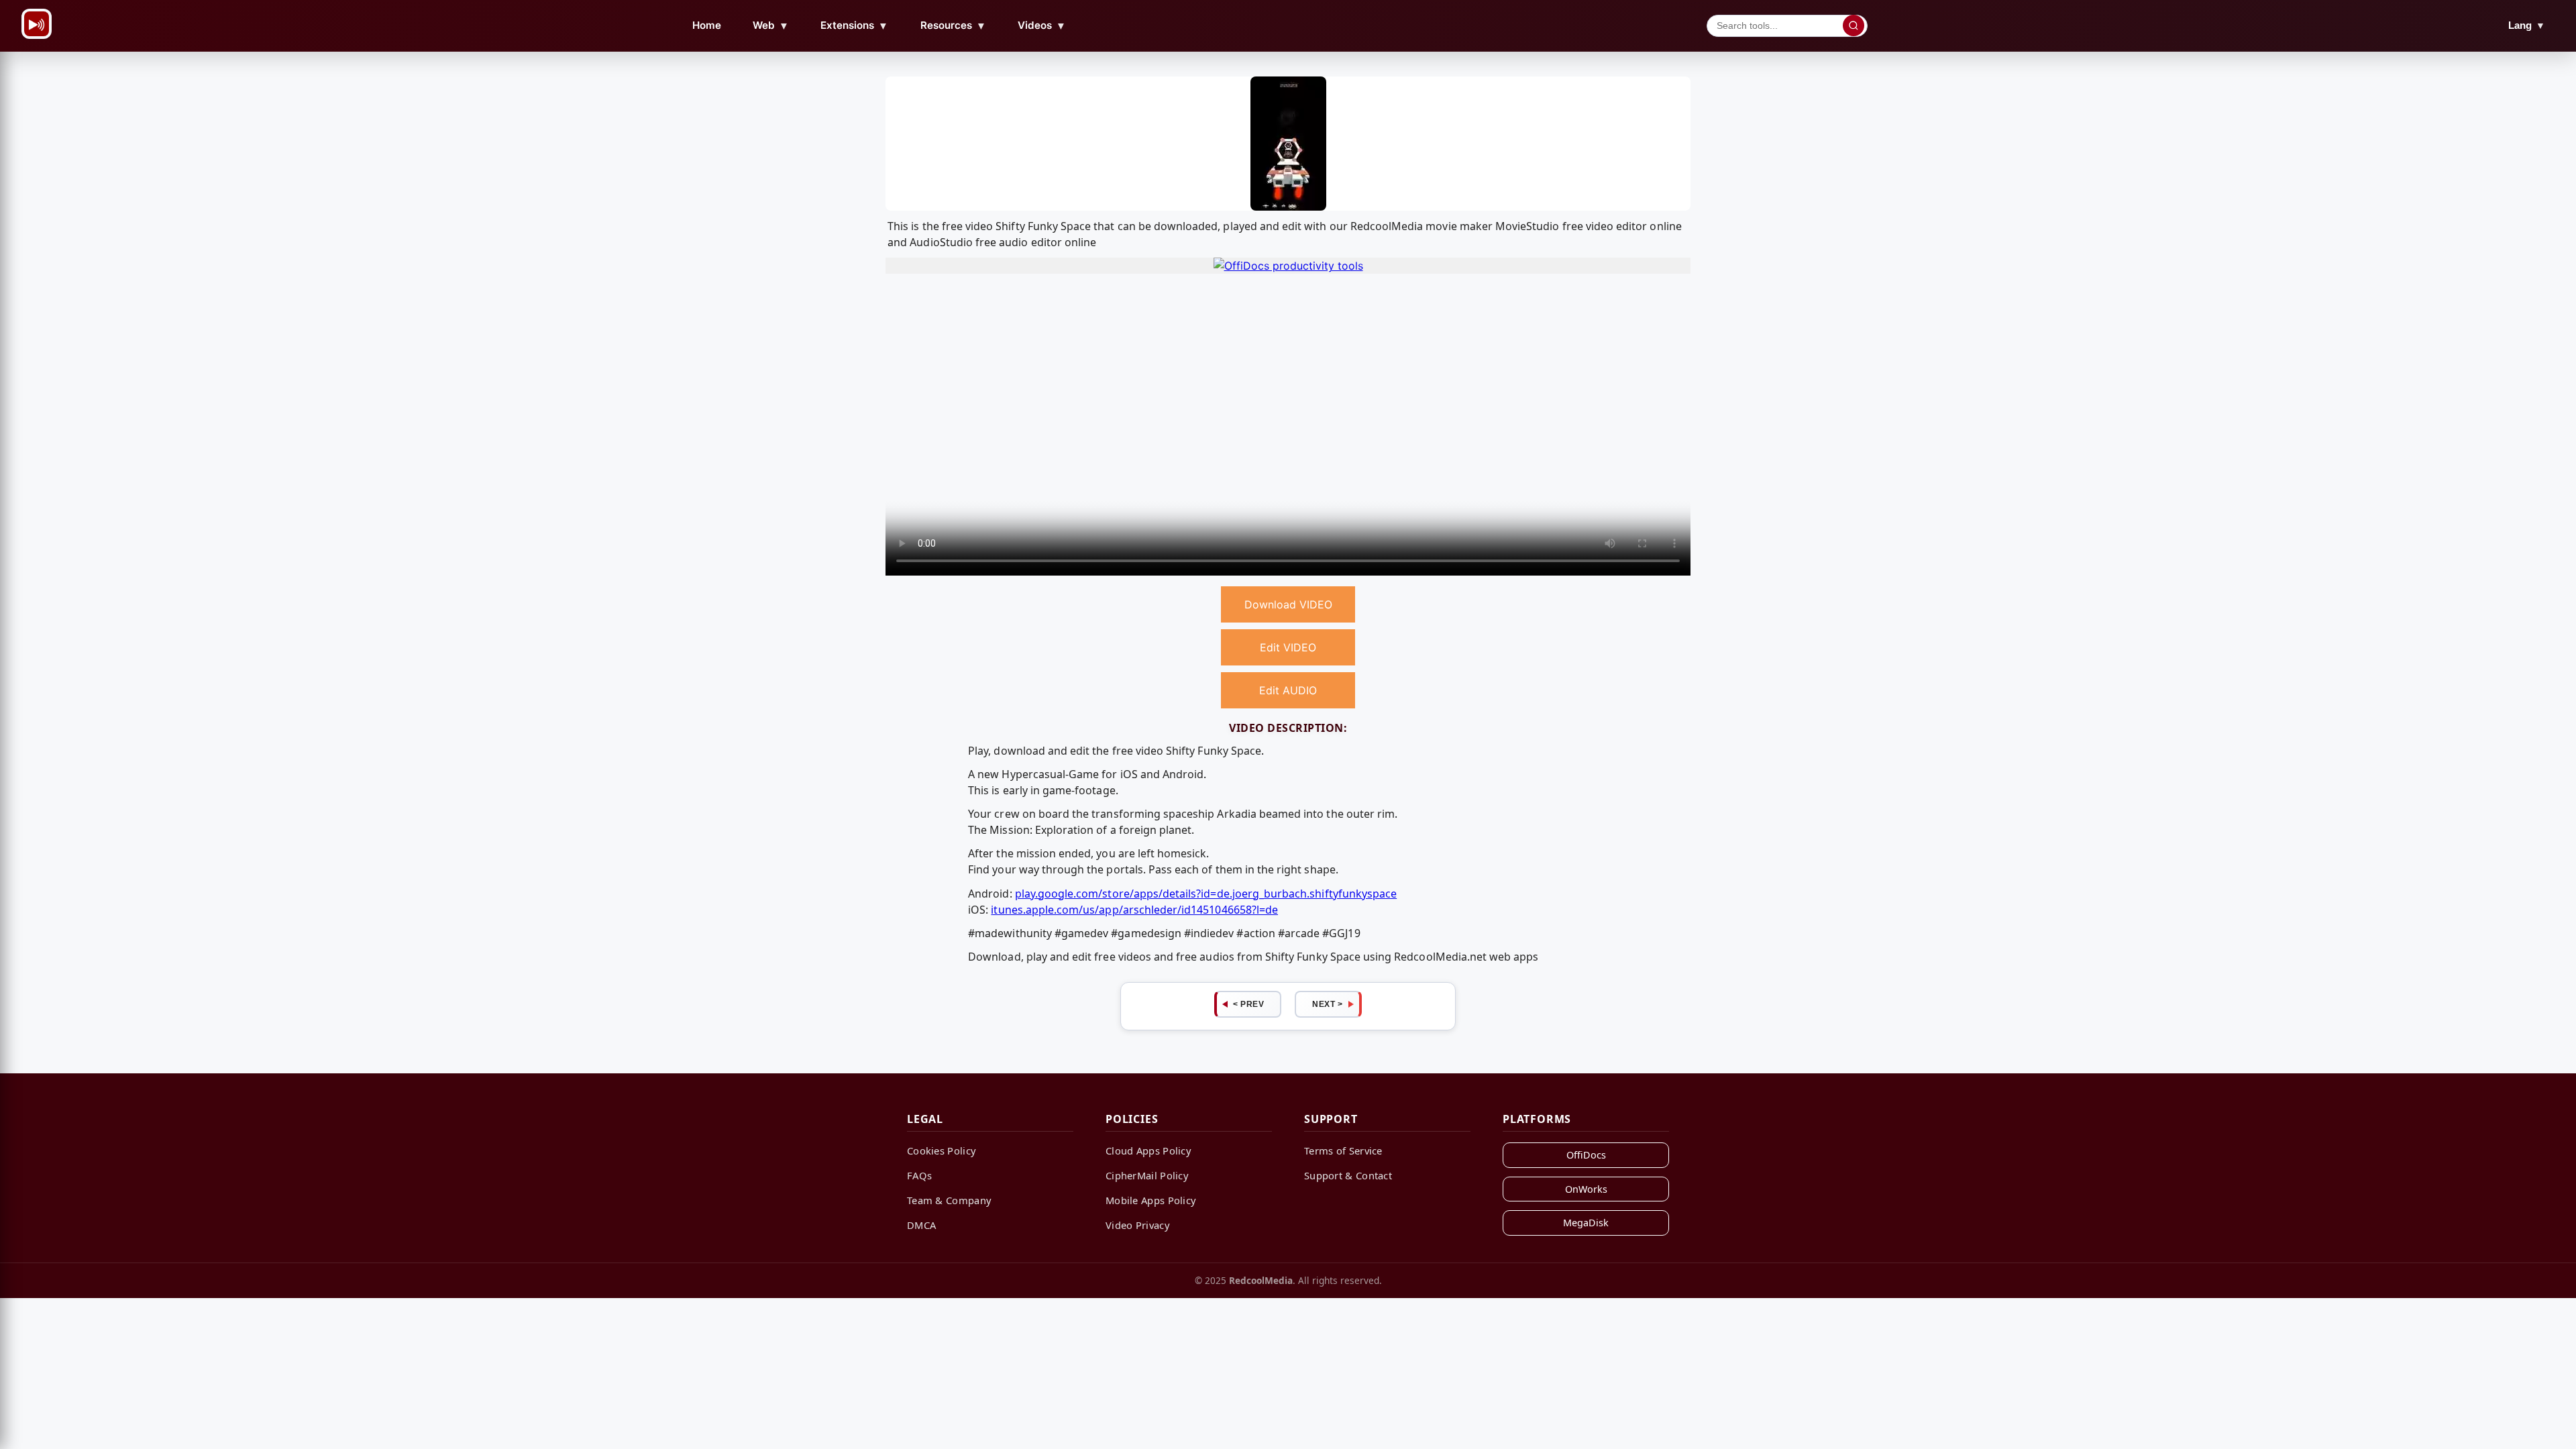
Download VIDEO (1288, 604)
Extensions (854, 25)
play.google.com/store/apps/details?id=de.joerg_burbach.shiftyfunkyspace (1206, 894)
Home (707, 25)
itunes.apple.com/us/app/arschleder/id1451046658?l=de (1134, 910)
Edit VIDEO (1288, 647)
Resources (953, 25)
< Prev (1248, 1004)
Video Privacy (1138, 1225)
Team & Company (949, 1200)
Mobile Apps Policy (1151, 1200)
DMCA (921, 1225)
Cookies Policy (942, 1150)
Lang (2527, 25)
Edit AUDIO (1288, 690)
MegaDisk (1586, 1223)
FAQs (919, 1175)
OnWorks (1586, 1189)
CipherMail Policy (1147, 1175)
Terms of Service (1343, 1150)
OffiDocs (1586, 1155)
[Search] (1854, 25)
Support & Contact (1348, 1175)
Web (771, 25)
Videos (1042, 25)
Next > (1327, 1004)
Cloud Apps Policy (1148, 1150)
